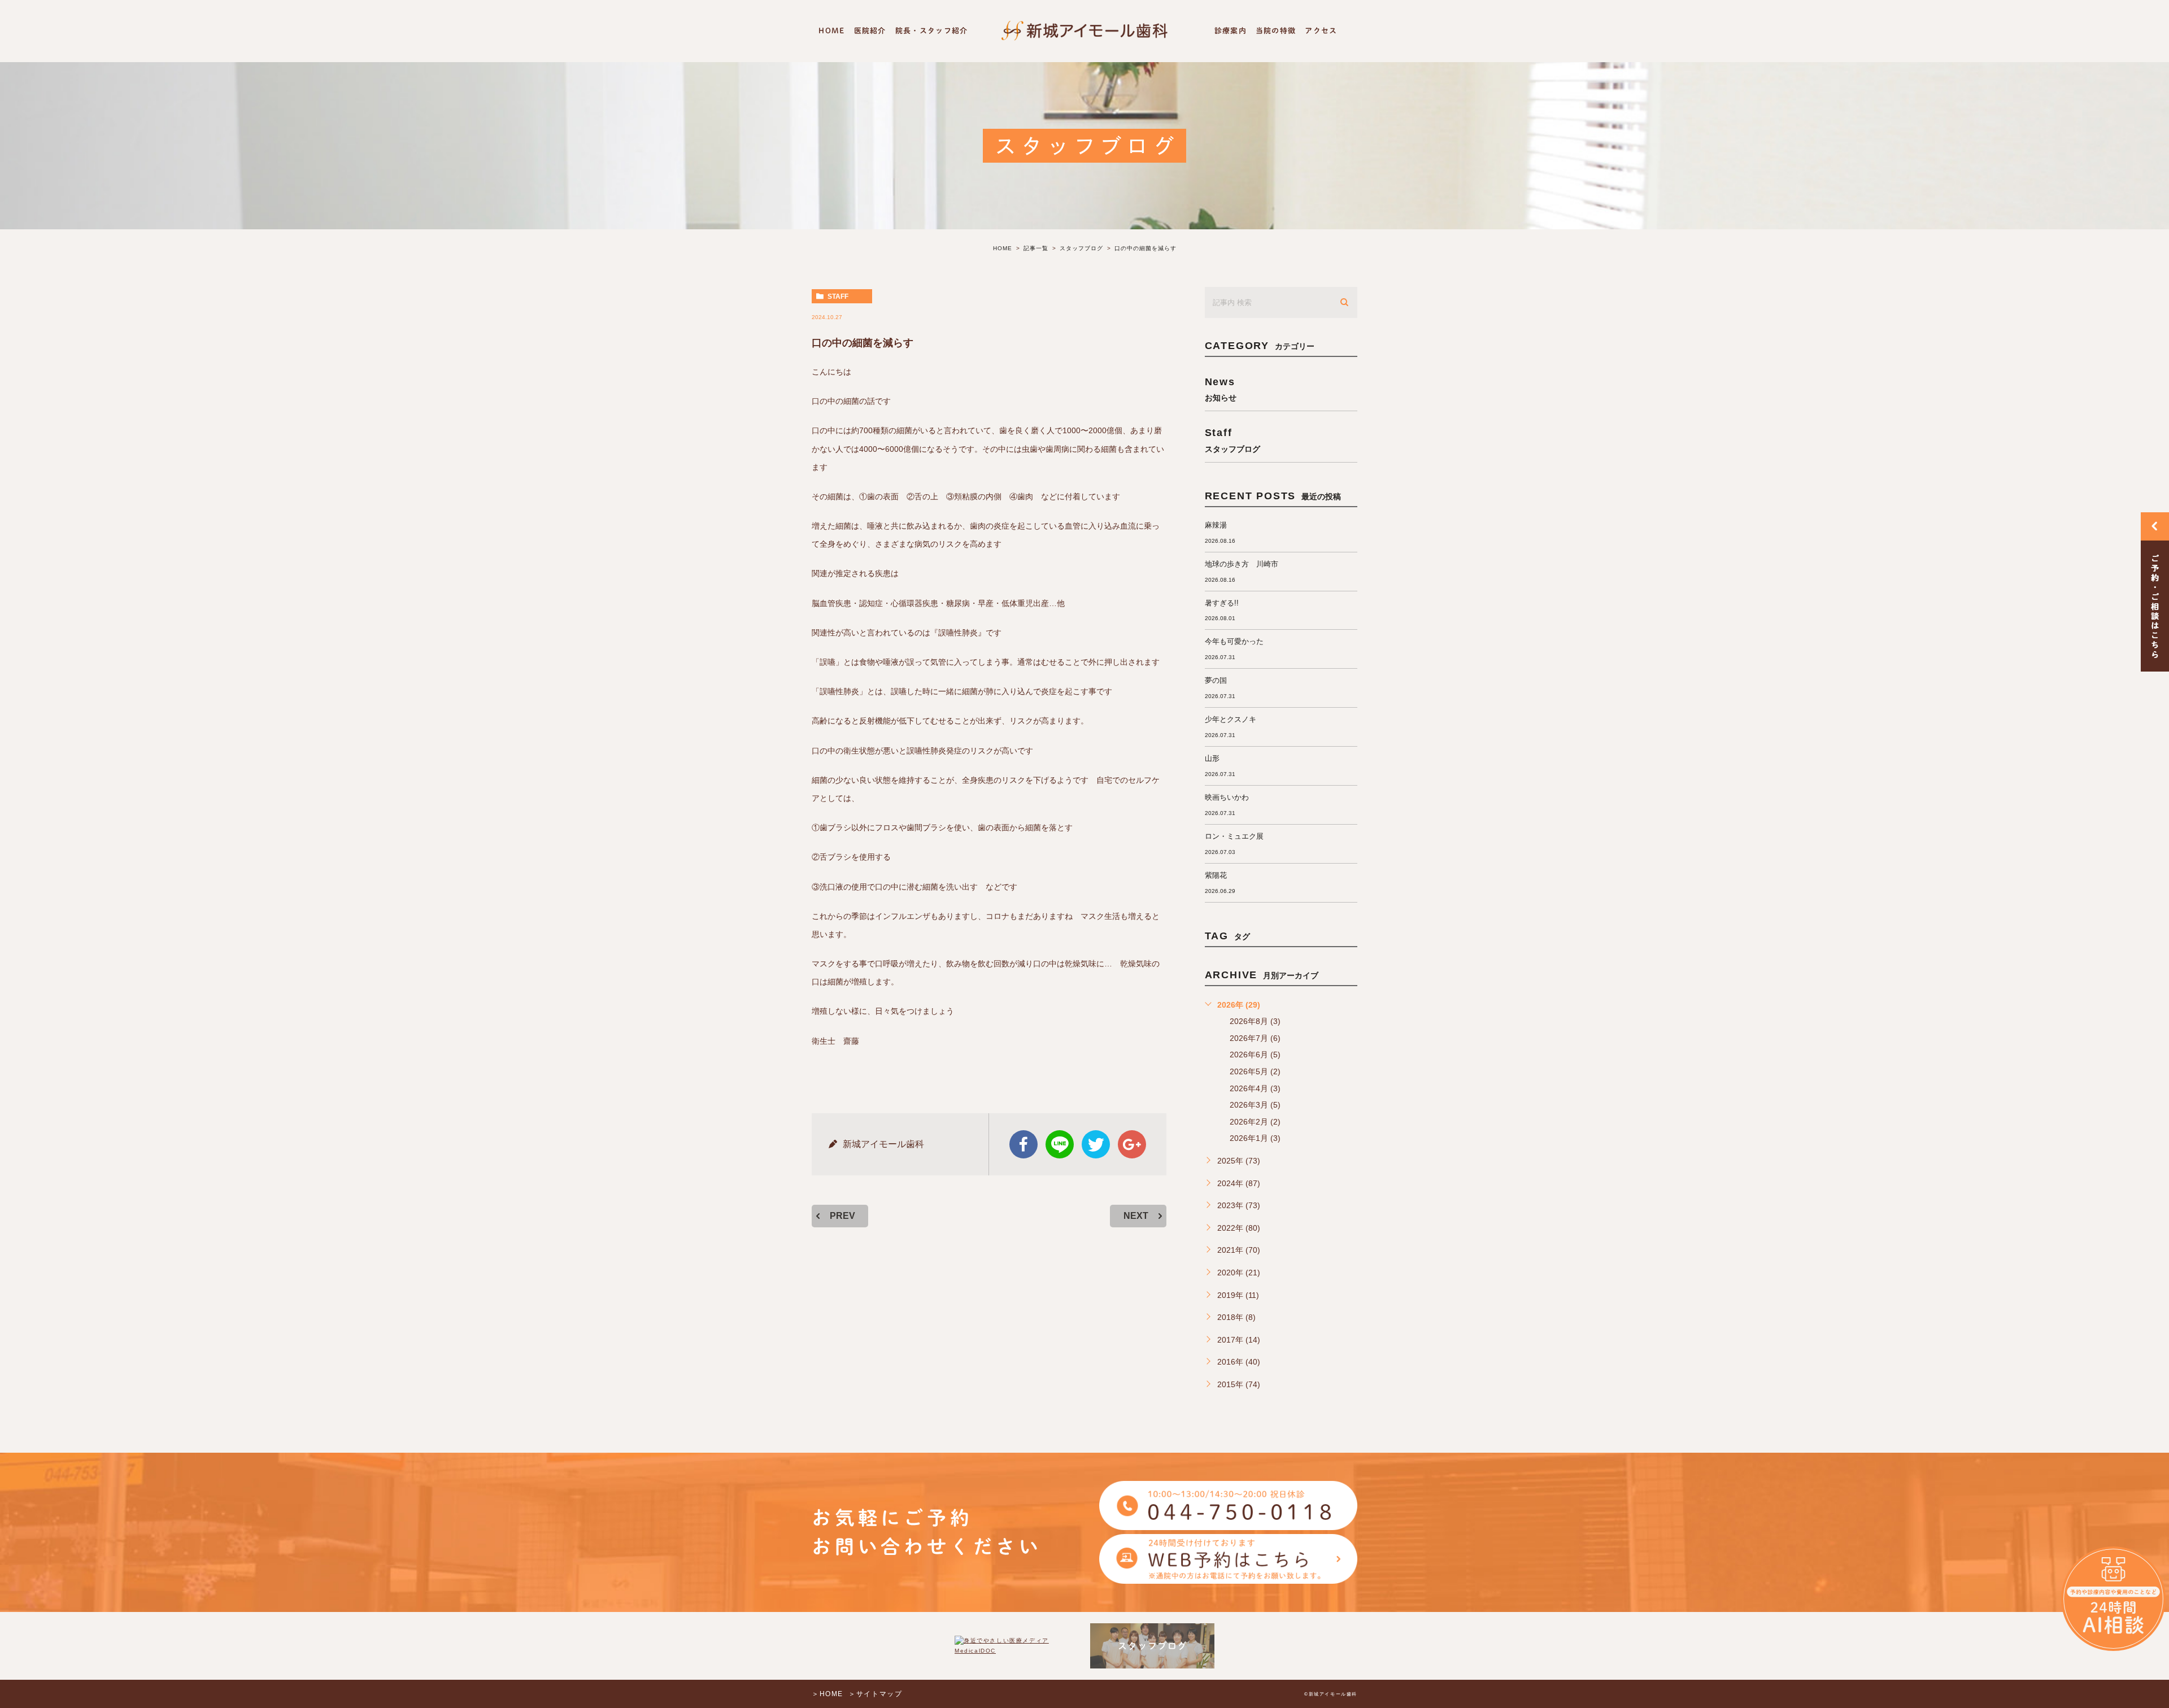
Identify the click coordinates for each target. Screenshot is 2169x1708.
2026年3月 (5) (1255, 1105)
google (1132, 1144)
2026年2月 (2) (1255, 1122)
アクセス (1321, 31)
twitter (1096, 1144)
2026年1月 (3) (1255, 1138)
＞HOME (827, 1694)
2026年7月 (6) (1255, 1038)
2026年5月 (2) (1255, 1071)
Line (1060, 1144)
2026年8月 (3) (1255, 1021)
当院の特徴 (1276, 31)
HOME (831, 31)
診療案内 (1231, 31)
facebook (1023, 1144)
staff (838, 297)
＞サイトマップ (875, 1694)
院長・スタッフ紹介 (932, 31)
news (1221, 389)
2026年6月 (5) (1255, 1055)
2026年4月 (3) (1255, 1088)
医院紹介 (870, 31)
